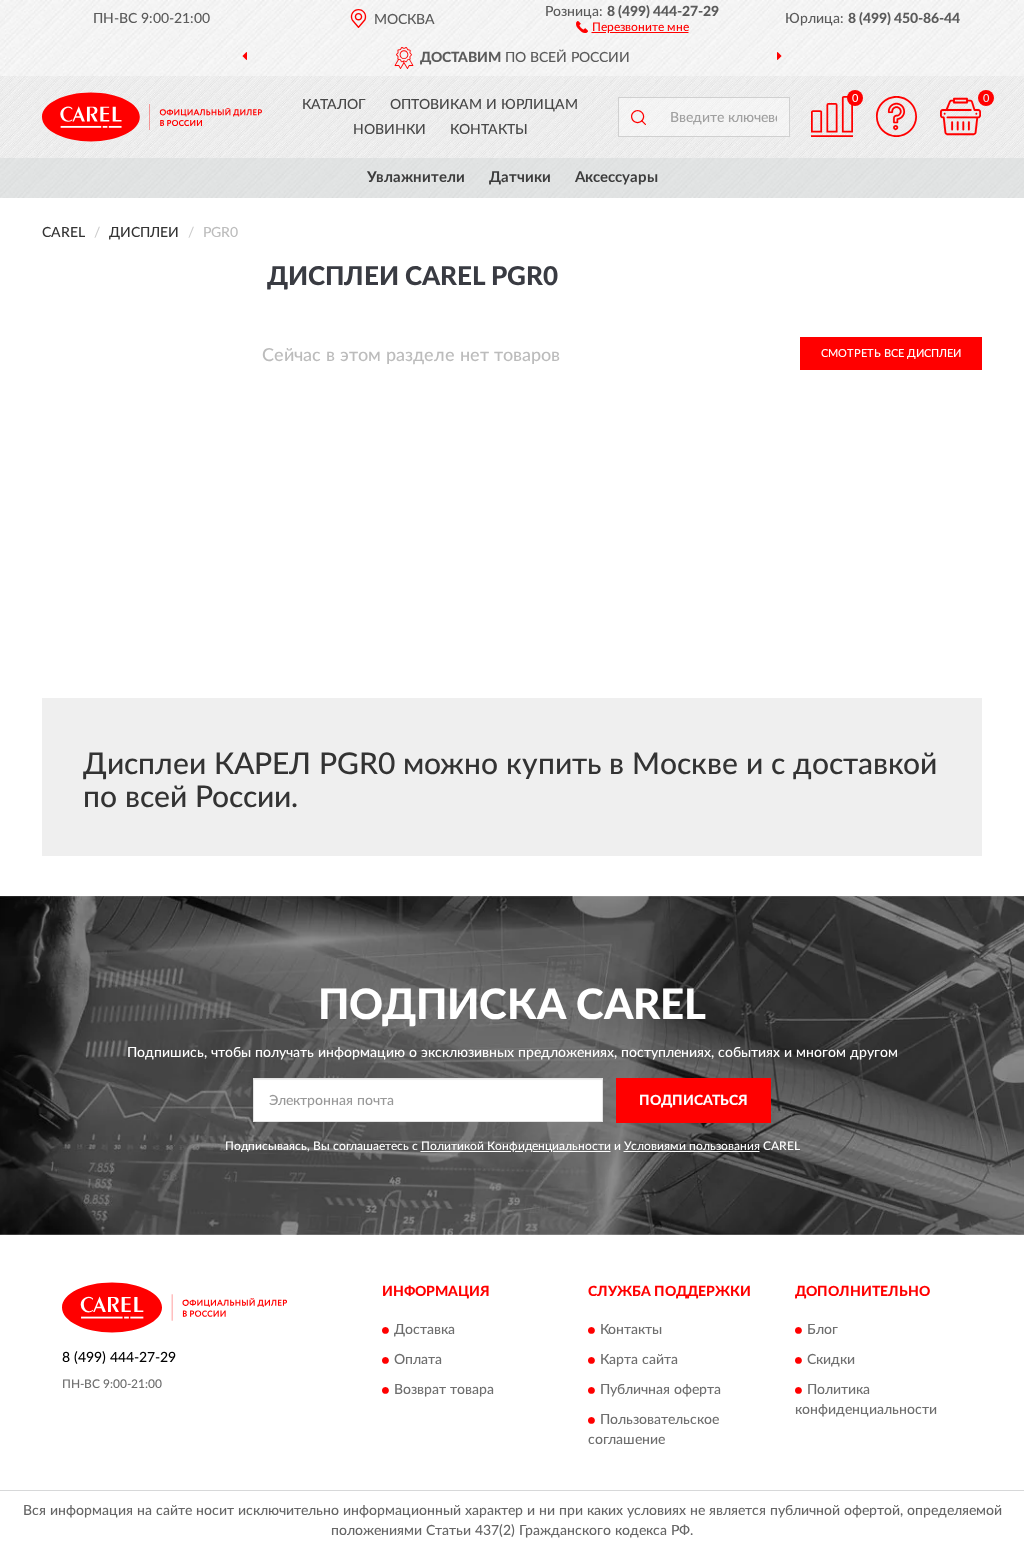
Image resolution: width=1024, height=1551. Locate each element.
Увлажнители (416, 177)
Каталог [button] (334, 105)
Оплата (418, 1361)
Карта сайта (639, 1361)
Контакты (489, 130)
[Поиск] (638, 117)
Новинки (389, 130)
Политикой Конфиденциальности (516, 1146)
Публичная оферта (660, 1391)
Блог (822, 1331)
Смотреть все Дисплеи (891, 353)
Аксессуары (616, 177)
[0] (960, 116)
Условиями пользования (692, 1146)
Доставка (424, 1331)
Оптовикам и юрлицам (484, 105)
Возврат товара (444, 1391)
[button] (632, 26)
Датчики (520, 177)
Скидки (831, 1361)
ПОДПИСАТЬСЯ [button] (693, 1101)
